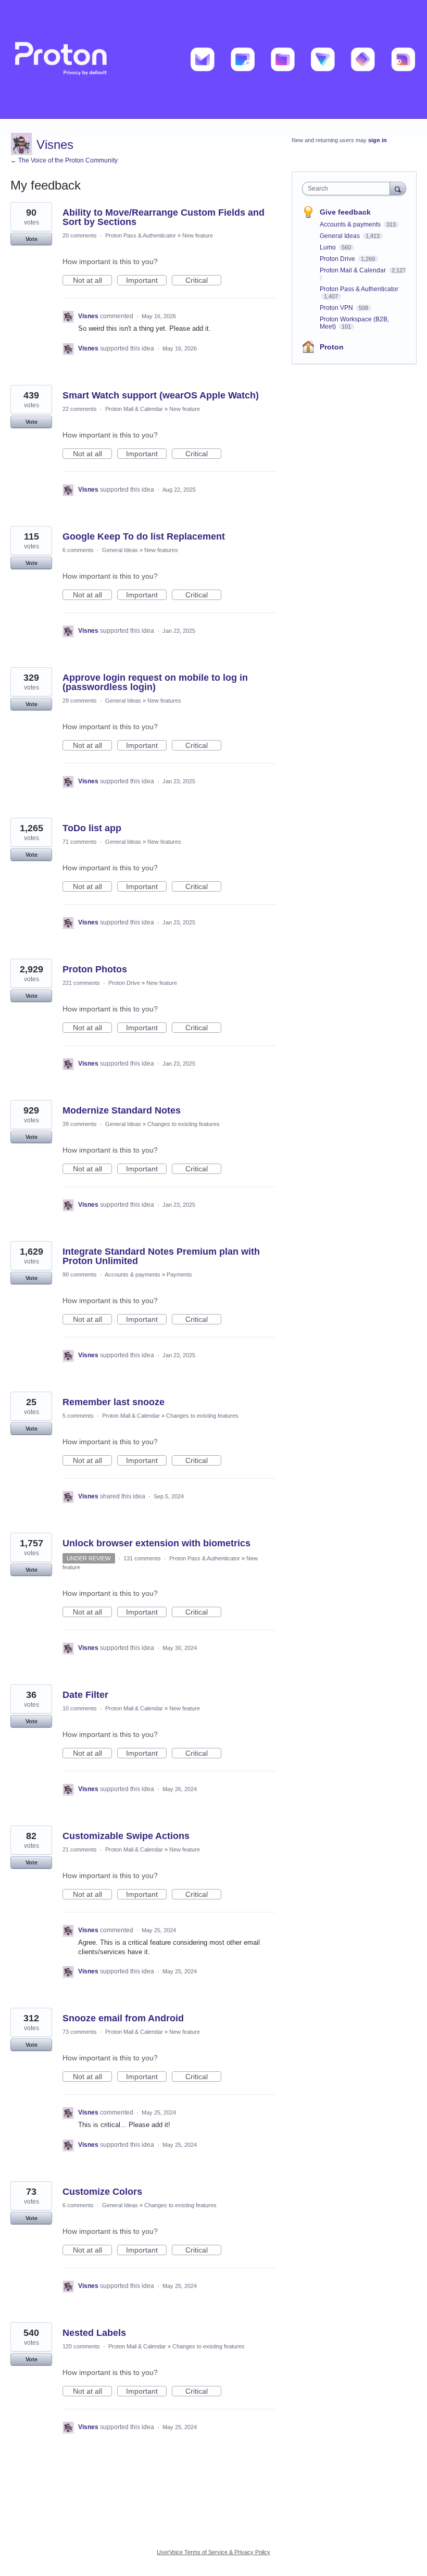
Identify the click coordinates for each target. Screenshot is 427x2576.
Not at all (92, 281)
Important (146, 281)
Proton (332, 347)
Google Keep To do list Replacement (144, 536)
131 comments (142, 1558)
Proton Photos (95, 969)
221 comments (81, 983)
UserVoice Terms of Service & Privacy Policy (213, 2552)
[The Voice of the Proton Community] (213, 59)
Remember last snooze (114, 1402)
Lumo (329, 247)
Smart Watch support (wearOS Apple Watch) (161, 395)
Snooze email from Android (123, 2018)
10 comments (80, 1708)
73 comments (80, 2032)
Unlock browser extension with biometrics (156, 1543)
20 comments (80, 235)
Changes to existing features (184, 1124)
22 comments (80, 409)
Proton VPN (337, 308)
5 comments (78, 1416)
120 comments (81, 2346)
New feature (198, 235)
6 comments (78, 550)
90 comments (80, 1274)
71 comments (80, 842)
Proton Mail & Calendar (134, 409)
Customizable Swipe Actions (126, 1836)
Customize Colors (102, 2192)
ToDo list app (92, 828)
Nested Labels (94, 2333)
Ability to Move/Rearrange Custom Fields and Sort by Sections (164, 217)
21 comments (80, 1849)
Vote (32, 239)
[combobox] (348, 189)
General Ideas (120, 550)
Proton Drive (124, 983)
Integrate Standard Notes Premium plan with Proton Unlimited (161, 1256)
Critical (203, 281)
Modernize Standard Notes (122, 1110)
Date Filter (85, 1695)
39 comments (80, 1124)
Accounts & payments (133, 1274)
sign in (378, 140)
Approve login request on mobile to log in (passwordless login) (155, 682)
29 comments (80, 701)
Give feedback (345, 212)
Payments (179, 1274)
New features (161, 550)
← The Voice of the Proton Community (64, 160)
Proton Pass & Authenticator (141, 235)
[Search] (398, 188)
